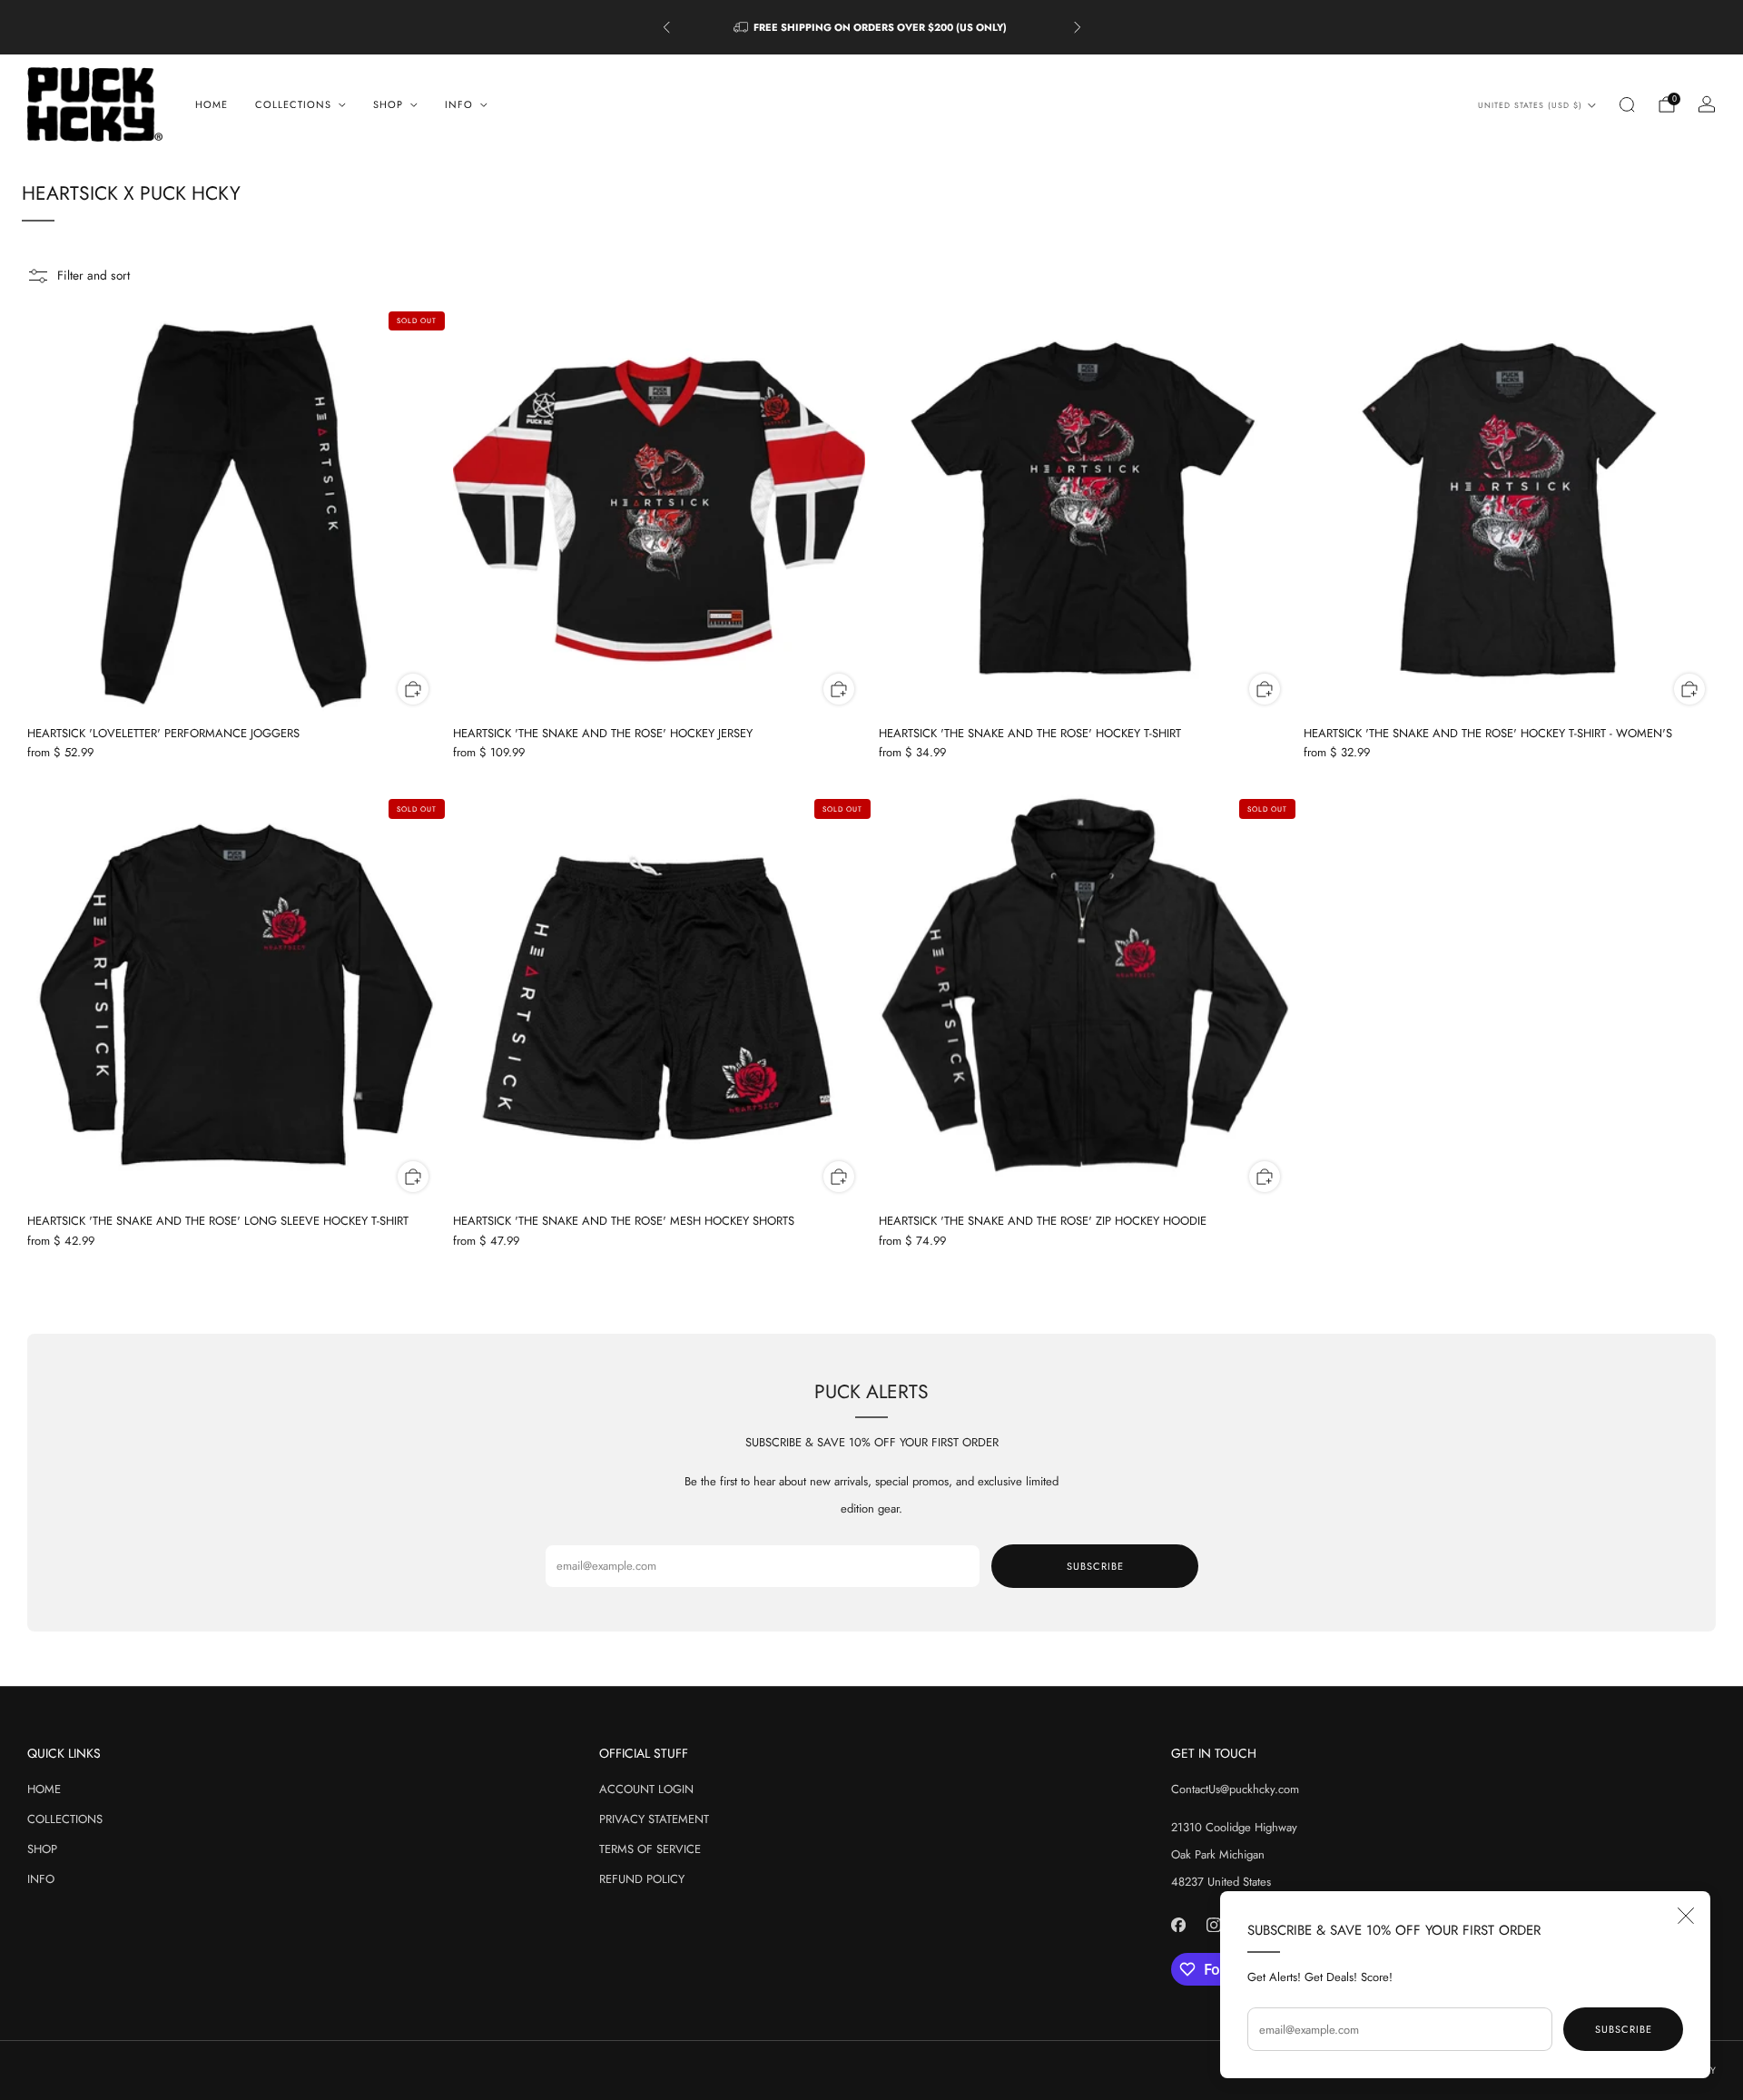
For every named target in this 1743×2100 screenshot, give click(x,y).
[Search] (1627, 104)
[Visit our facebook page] (1178, 1924)
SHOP (42, 1849)
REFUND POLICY (642, 1879)
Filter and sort (94, 275)
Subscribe (1624, 2029)
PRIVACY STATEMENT (654, 1819)
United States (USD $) (1530, 105)
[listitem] (872, 27)
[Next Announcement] (1078, 27)
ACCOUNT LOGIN (646, 1789)
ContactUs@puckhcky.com (1235, 1789)
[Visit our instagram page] (1213, 1924)
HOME (212, 104)
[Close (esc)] (1686, 1916)
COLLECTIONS (65, 1819)
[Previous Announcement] (666, 27)
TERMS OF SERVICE (650, 1849)
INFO (41, 1879)
